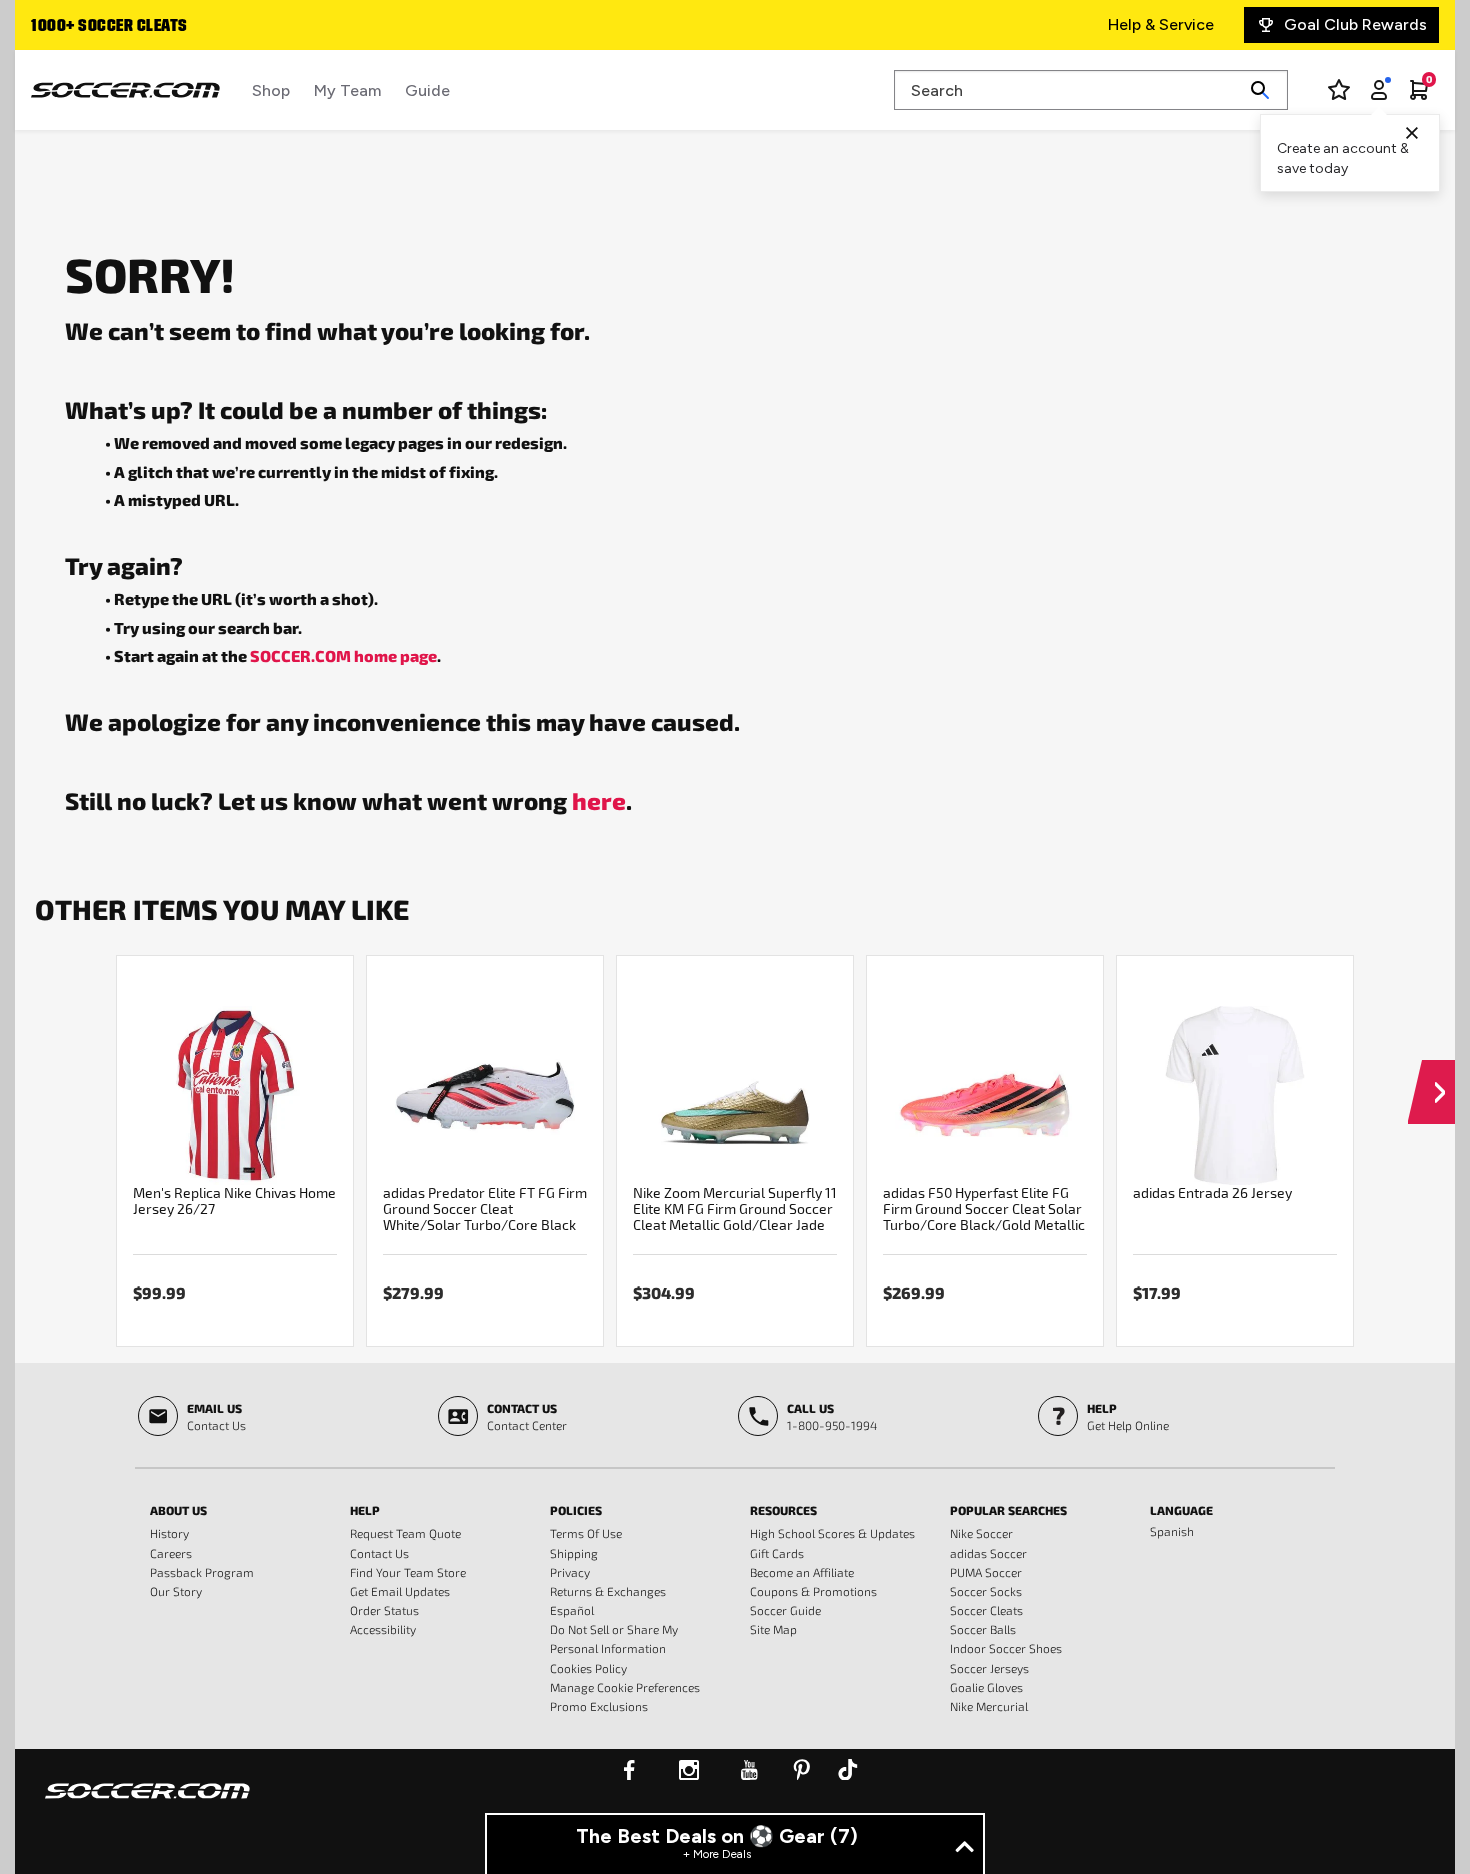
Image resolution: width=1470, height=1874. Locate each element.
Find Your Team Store (408, 1572)
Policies (576, 1510)
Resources (783, 1510)
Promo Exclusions (599, 1706)
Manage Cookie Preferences (625, 1687)
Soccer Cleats (986, 1610)
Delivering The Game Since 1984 (214, 27)
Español (572, 1610)
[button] (1431, 1073)
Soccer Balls (983, 1629)
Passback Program (202, 1572)
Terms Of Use (586, 1533)
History (169, 1533)
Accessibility (383, 1629)
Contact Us (379, 1553)
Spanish (1172, 1531)
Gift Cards (777, 1553)
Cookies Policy (588, 1668)
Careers (171, 1553)
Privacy (570, 1572)
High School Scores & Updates (832, 1533)
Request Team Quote (405, 1533)
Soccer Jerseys (989, 1668)
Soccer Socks (986, 1591)
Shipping (574, 1553)
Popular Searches (1008, 1510)
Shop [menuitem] (271, 90)
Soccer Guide (785, 1610)
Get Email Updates (400, 1591)
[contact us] (147, 1804)
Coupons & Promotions (813, 1591)
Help (365, 1510)
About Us (178, 1510)
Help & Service (1161, 24)
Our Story (176, 1591)
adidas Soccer (988, 1553)
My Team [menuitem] (347, 90)
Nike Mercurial (989, 1706)
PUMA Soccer (986, 1572)
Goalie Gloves (986, 1687)
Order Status (384, 1610)
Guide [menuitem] (427, 90)
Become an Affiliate (802, 1572)
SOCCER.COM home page (343, 655)
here (599, 800)
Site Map (773, 1629)
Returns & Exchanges (608, 1591)
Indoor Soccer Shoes (1006, 1648)
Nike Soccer (981, 1533)
